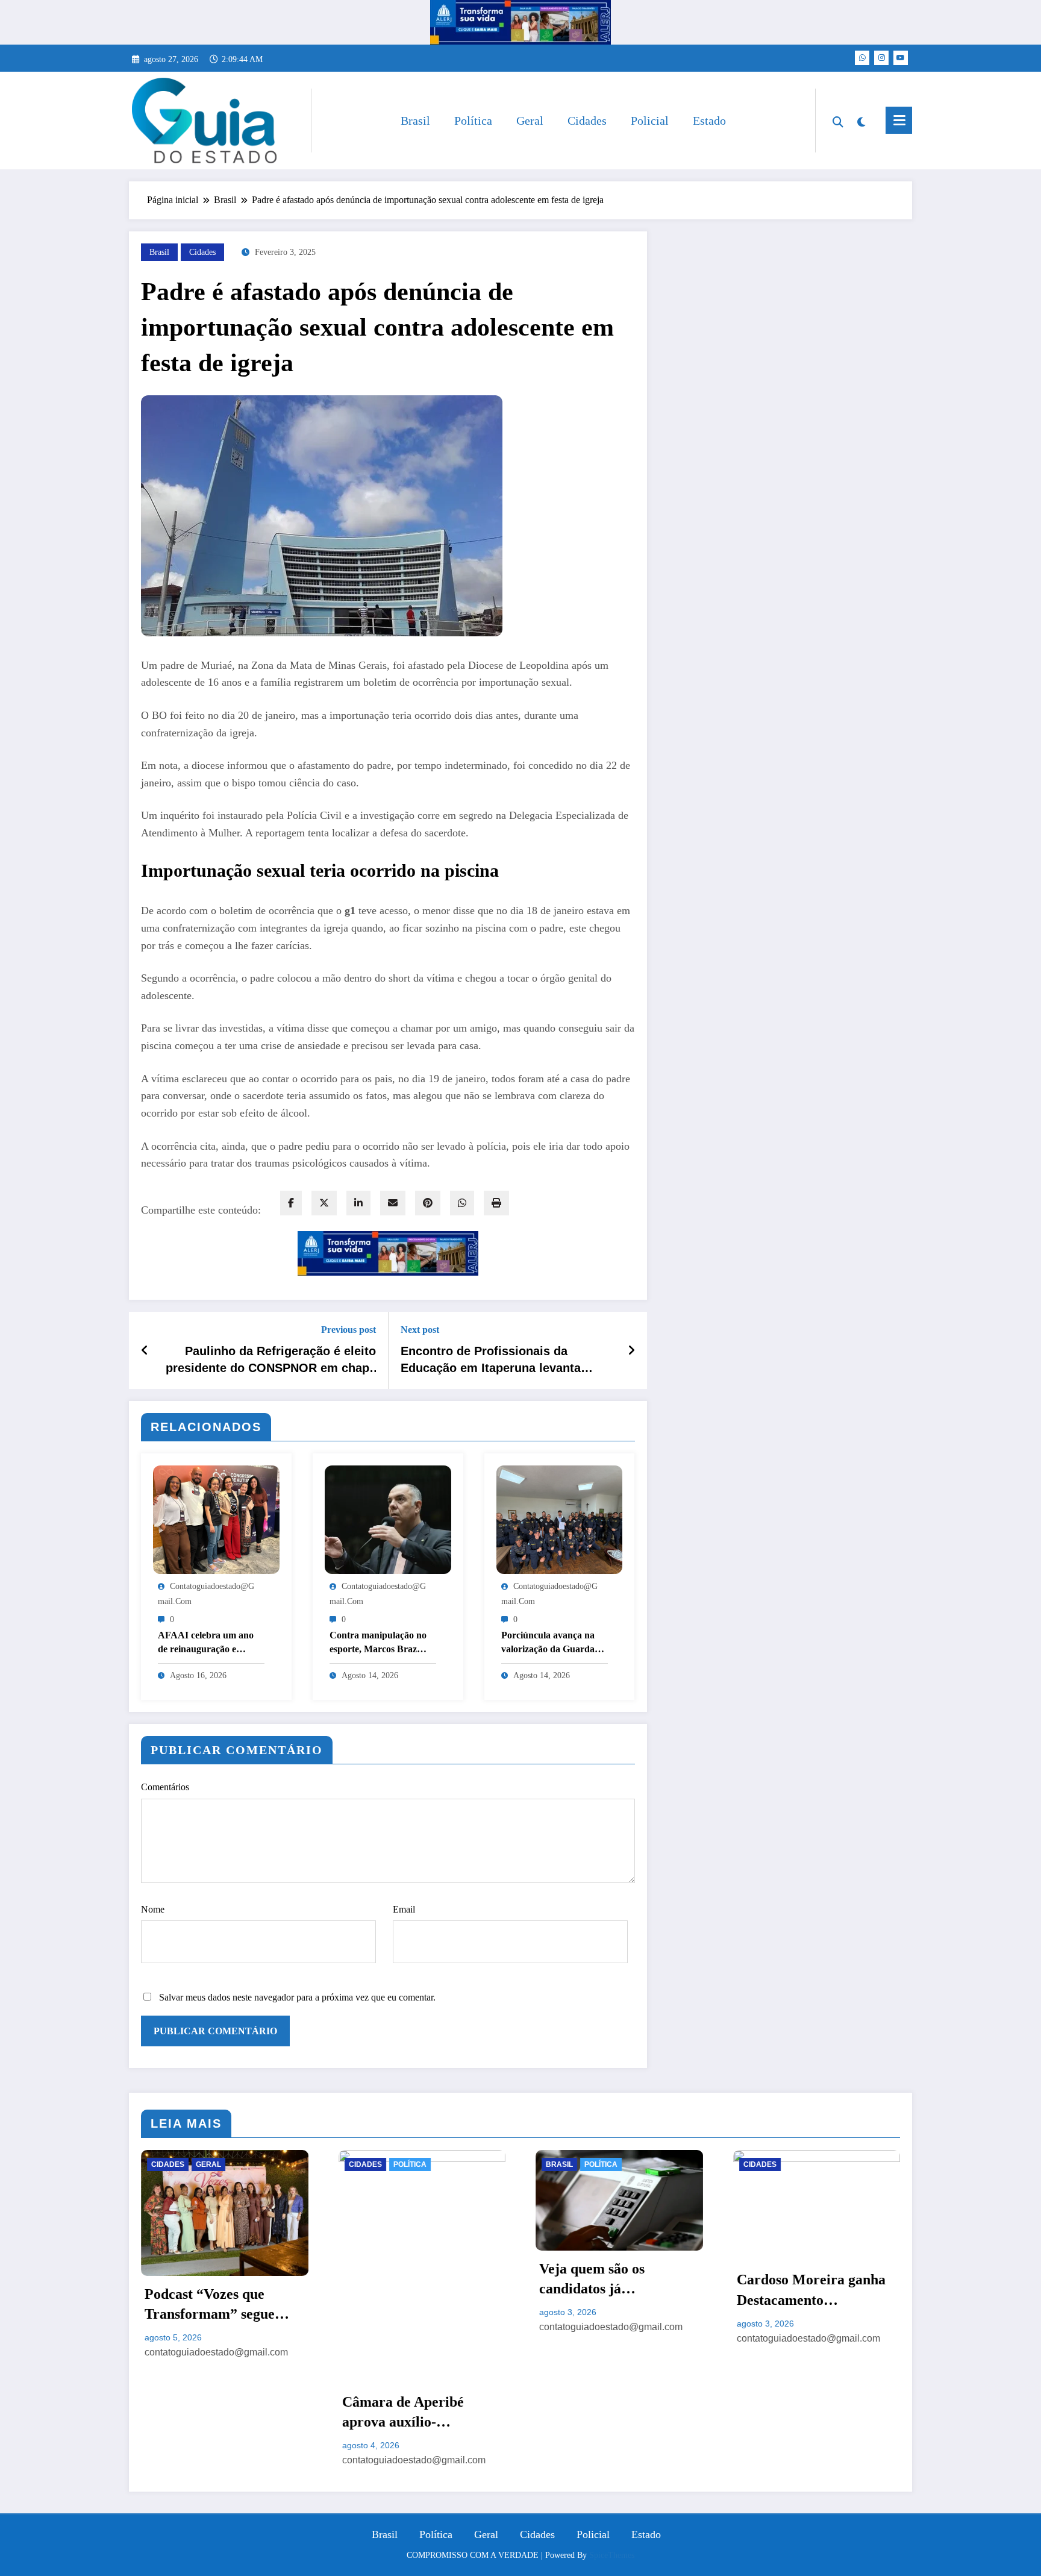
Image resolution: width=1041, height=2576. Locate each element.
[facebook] (291, 1203)
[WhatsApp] (462, 1203)
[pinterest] (428, 1203)
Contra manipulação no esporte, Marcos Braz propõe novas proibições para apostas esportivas (379, 1643)
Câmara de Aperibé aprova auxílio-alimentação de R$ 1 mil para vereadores (417, 2413)
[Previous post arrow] (145, 1350)
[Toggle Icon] (899, 120)
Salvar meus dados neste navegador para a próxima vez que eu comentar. (297, 1997)
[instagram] (881, 58)
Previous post (349, 1330)
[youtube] (901, 58)
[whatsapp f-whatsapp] (862, 58)
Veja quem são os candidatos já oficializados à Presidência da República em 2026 (618, 2280)
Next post (420, 1330)
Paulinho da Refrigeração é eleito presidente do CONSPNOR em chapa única (271, 1361)
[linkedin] (358, 1203)
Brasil (415, 121)
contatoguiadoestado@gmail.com (216, 2352)
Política (473, 121)
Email (404, 1909)
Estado (709, 121)
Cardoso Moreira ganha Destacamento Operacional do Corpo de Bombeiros (815, 2291)
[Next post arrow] (631, 1350)
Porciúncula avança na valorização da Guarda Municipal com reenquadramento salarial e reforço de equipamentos (554, 1643)
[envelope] (393, 1203)
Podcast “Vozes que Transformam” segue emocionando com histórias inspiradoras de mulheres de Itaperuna (221, 2305)
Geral (530, 121)
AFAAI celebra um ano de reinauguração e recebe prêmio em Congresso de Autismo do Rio (210, 1643)
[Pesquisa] (838, 121)
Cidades (587, 121)
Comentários (165, 1787)
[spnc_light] (861, 121)
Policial (650, 121)
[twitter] (324, 1203)
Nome (153, 1909)
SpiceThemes (612, 2555)
